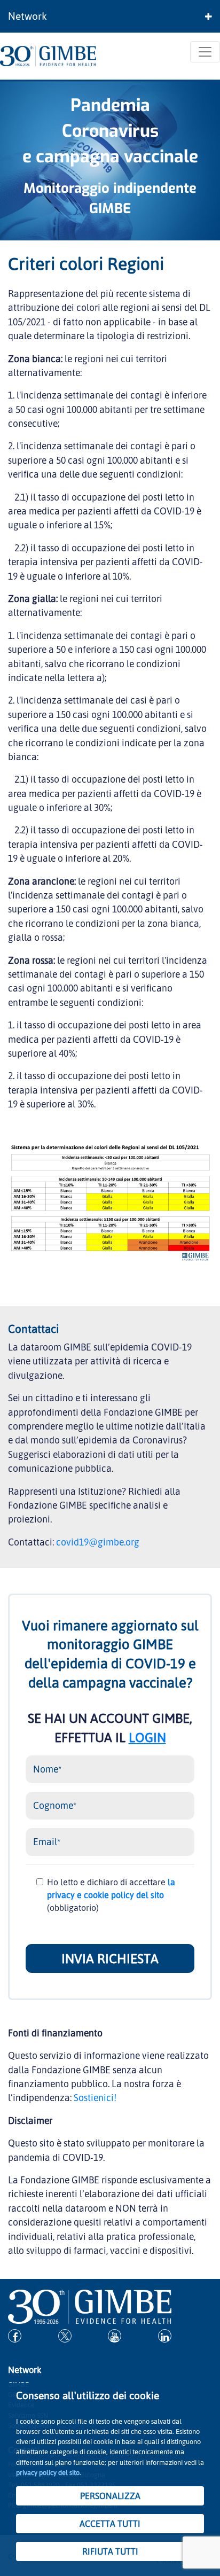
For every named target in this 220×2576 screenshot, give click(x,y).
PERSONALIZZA (110, 2496)
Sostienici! (95, 2097)
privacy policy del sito (48, 2472)
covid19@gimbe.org (98, 1542)
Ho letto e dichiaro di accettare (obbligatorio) (111, 1895)
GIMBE (110, 208)
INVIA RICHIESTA (110, 1958)
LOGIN (147, 1737)
